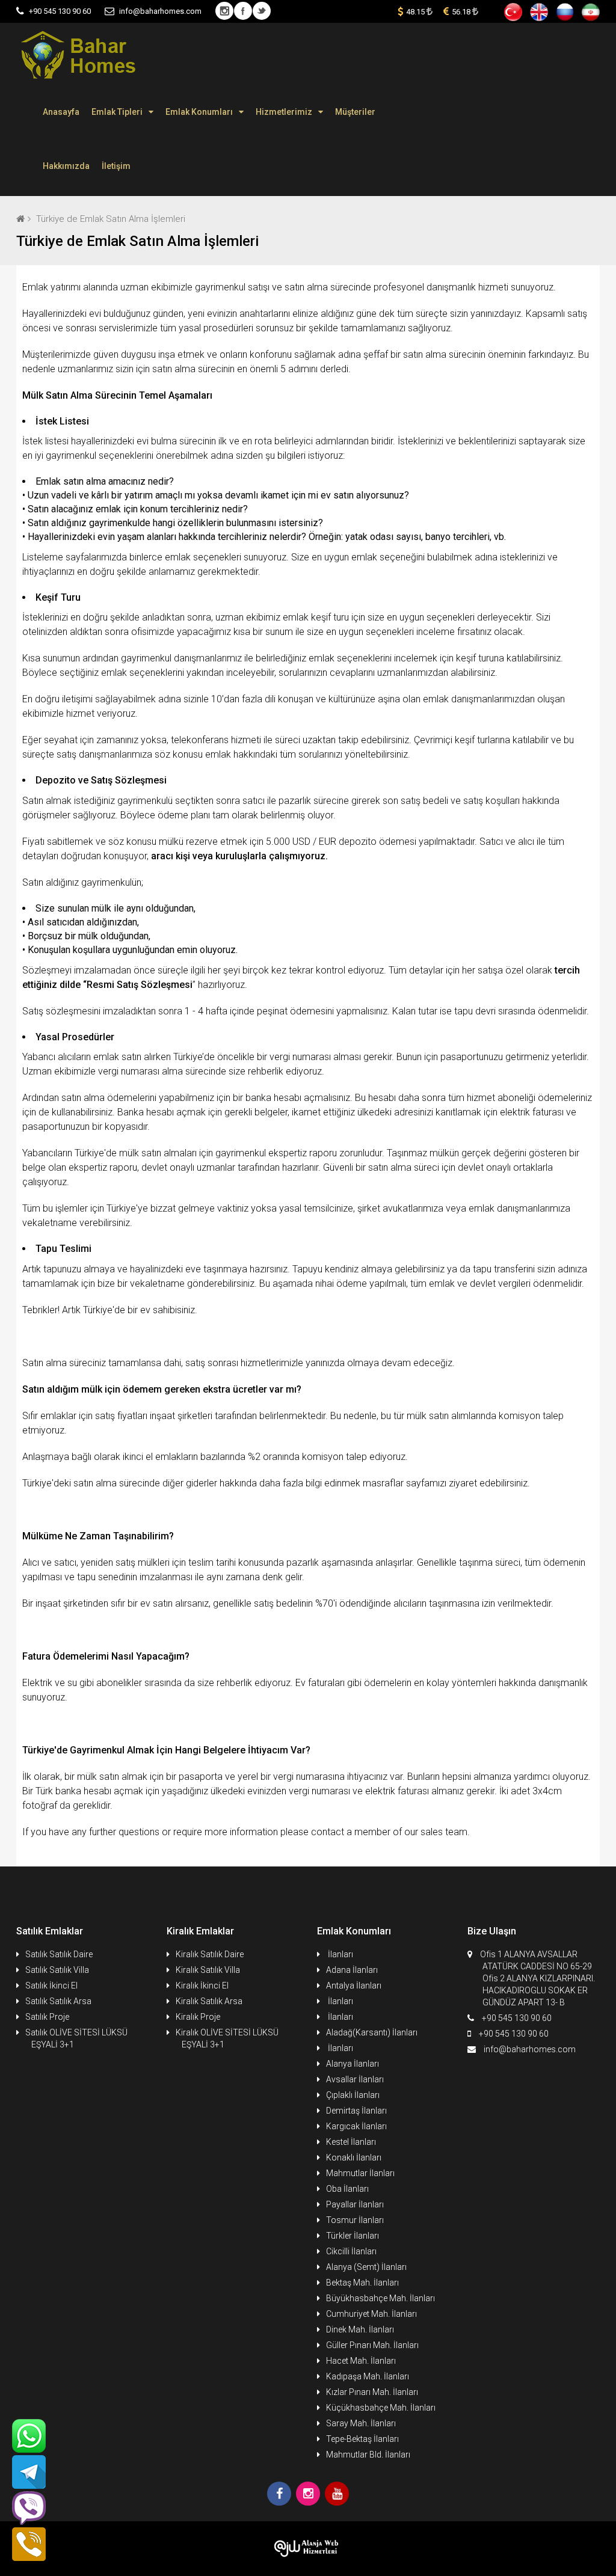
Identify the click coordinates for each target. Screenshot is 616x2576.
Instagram (224, 11)
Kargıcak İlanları (356, 2126)
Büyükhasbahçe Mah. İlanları (380, 2298)
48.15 (416, 12)
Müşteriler (355, 112)
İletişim (116, 166)
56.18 (462, 12)
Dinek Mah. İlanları (360, 2329)
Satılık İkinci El (51, 1986)
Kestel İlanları (351, 2142)
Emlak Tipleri (117, 112)
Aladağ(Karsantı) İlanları (372, 2032)
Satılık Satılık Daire (59, 1954)
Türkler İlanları (353, 2236)
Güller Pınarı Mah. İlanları (372, 2345)
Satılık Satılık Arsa (58, 2001)
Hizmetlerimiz (284, 112)
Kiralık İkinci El (202, 1986)
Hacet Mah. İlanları (361, 2361)
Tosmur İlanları (355, 2220)
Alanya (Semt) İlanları (366, 2267)
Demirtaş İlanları (356, 2111)
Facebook (243, 11)
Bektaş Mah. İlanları (362, 2283)
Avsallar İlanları (355, 2079)
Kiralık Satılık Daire (210, 1954)
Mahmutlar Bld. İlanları (368, 2455)
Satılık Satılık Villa (57, 1970)
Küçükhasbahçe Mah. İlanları (381, 2408)
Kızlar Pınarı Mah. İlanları (372, 2392)
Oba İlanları (347, 2189)
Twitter (262, 11)
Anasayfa (61, 112)
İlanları (340, 1954)
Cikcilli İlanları (351, 2251)
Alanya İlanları (353, 2064)
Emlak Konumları (199, 112)
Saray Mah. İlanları (361, 2423)
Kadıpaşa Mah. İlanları (368, 2376)
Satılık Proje (47, 2017)
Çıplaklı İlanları (353, 2095)
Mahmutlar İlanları (360, 2173)
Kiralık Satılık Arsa (209, 2001)
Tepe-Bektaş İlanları (362, 2439)
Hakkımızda (66, 166)
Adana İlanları (352, 1970)
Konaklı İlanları (354, 2157)
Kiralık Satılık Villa (208, 1970)
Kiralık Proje (198, 2017)
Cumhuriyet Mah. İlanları (371, 2314)
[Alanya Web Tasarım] (308, 2548)
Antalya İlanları (354, 1986)
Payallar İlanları (355, 2204)
